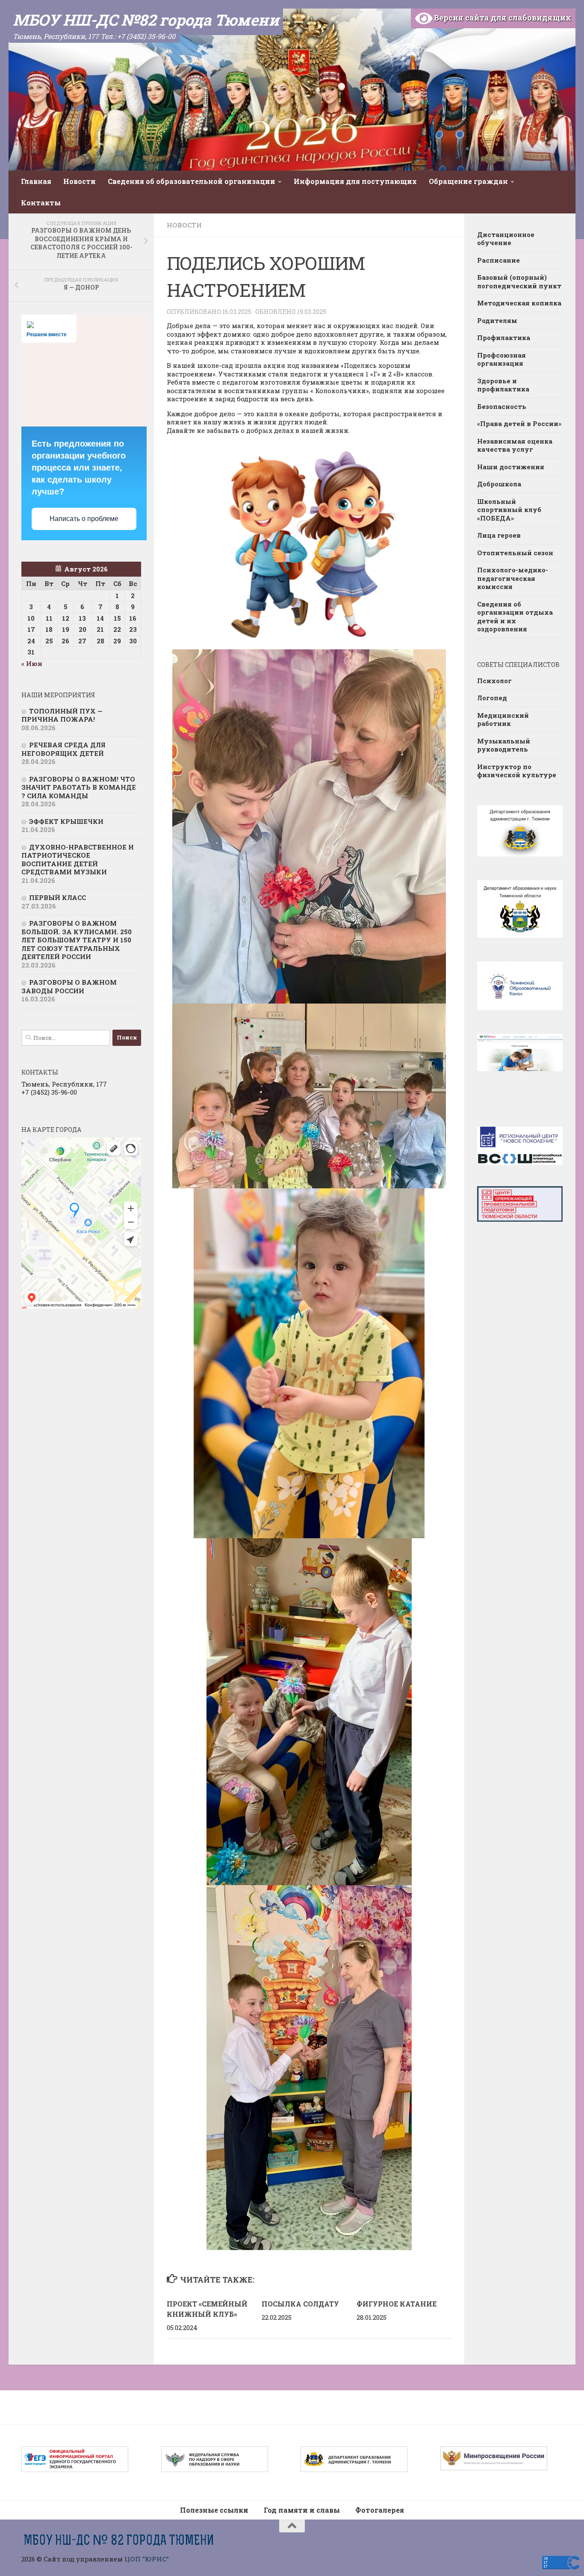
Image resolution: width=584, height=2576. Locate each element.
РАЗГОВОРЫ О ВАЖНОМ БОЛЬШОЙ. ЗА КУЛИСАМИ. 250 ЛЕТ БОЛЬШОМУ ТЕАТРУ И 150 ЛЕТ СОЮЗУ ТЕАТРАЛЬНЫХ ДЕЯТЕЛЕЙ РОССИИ (77, 940)
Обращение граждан (468, 181)
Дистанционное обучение (506, 239)
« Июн (32, 663)
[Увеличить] (435, 660)
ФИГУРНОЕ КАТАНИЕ (397, 2304)
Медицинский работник (503, 720)
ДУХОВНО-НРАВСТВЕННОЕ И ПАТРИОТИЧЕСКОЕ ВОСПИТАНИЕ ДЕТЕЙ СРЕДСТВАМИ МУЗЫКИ (78, 860)
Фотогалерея (380, 2510)
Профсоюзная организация (501, 359)
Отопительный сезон (515, 553)
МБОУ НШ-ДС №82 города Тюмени (146, 20)
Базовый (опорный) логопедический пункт (519, 281)
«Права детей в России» (519, 423)
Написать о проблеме (84, 519)
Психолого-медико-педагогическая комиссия (513, 578)
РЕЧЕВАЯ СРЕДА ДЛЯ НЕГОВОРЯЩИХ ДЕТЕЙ (63, 749)
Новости (80, 181)
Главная (36, 181)
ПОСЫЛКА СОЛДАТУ (300, 2304)
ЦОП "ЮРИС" (147, 2559)
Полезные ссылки (214, 2510)
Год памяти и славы (302, 2510)
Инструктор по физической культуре (517, 771)
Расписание (498, 260)
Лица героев (499, 535)
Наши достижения (511, 467)
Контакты (41, 203)
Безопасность (502, 406)
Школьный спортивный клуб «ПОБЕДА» (509, 510)
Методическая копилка (519, 303)
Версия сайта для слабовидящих (502, 18)
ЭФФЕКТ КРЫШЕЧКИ (66, 821)
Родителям (497, 320)
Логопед (492, 698)
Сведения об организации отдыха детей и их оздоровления (515, 617)
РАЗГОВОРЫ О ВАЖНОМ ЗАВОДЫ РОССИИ (69, 986)
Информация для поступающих (355, 181)
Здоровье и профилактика (503, 385)
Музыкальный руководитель (504, 745)
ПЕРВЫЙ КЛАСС (58, 897)
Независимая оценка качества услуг (515, 445)
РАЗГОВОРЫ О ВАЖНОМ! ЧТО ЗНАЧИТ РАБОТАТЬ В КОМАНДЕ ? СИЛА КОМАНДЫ (79, 787)
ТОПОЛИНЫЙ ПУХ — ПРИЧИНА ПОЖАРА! (62, 715)
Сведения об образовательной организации (192, 181)
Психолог (494, 681)
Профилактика (504, 338)
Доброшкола (499, 484)
